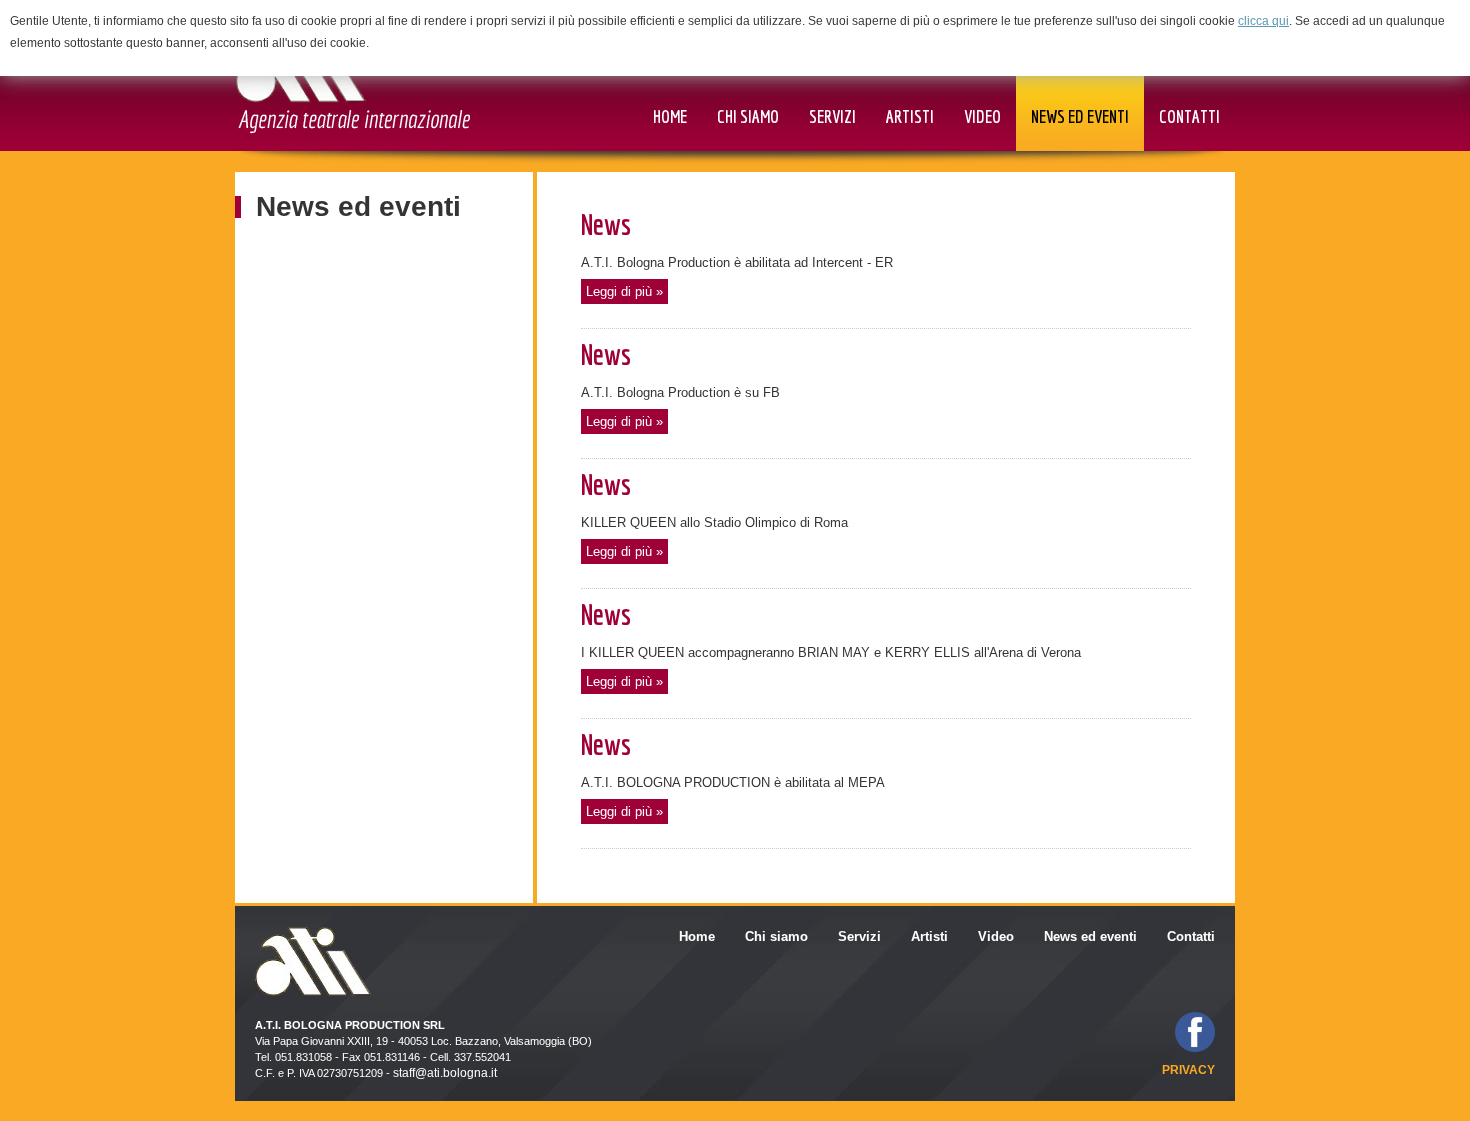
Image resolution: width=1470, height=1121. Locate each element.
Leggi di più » (624, 291)
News (606, 224)
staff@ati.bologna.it (445, 1073)
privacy (1188, 1070)
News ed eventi (358, 206)
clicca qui (1263, 21)
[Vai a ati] (352, 81)
